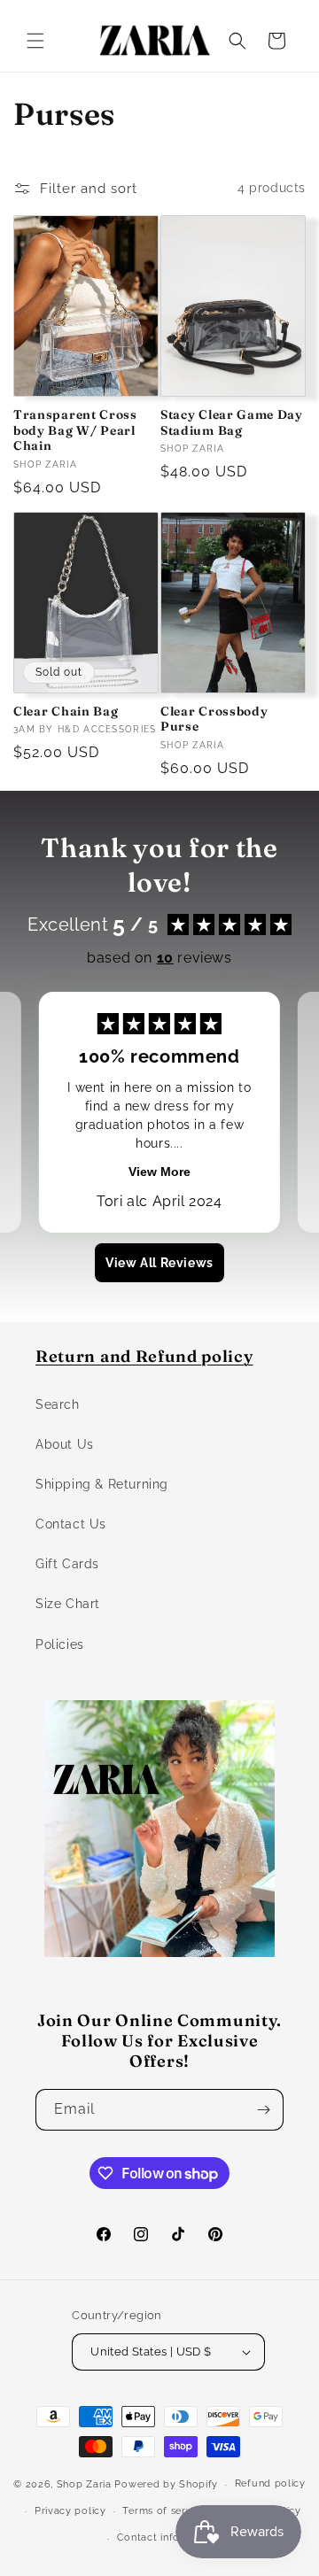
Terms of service (164, 2511)
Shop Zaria (84, 2484)
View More (159, 1172)
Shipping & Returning (102, 1484)
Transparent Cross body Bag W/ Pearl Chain (75, 430)
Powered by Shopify (166, 2484)
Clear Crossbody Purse (214, 719)
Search (58, 1404)
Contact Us (71, 1524)
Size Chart (68, 1604)
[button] (35, 41)
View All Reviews (159, 1263)
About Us (65, 1444)
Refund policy (270, 2483)
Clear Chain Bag (66, 712)
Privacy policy (70, 2511)
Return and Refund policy (144, 1356)
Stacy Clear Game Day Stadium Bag (232, 422)
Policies (60, 1644)
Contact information (168, 2537)
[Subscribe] (263, 2110)
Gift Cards (67, 1564)
